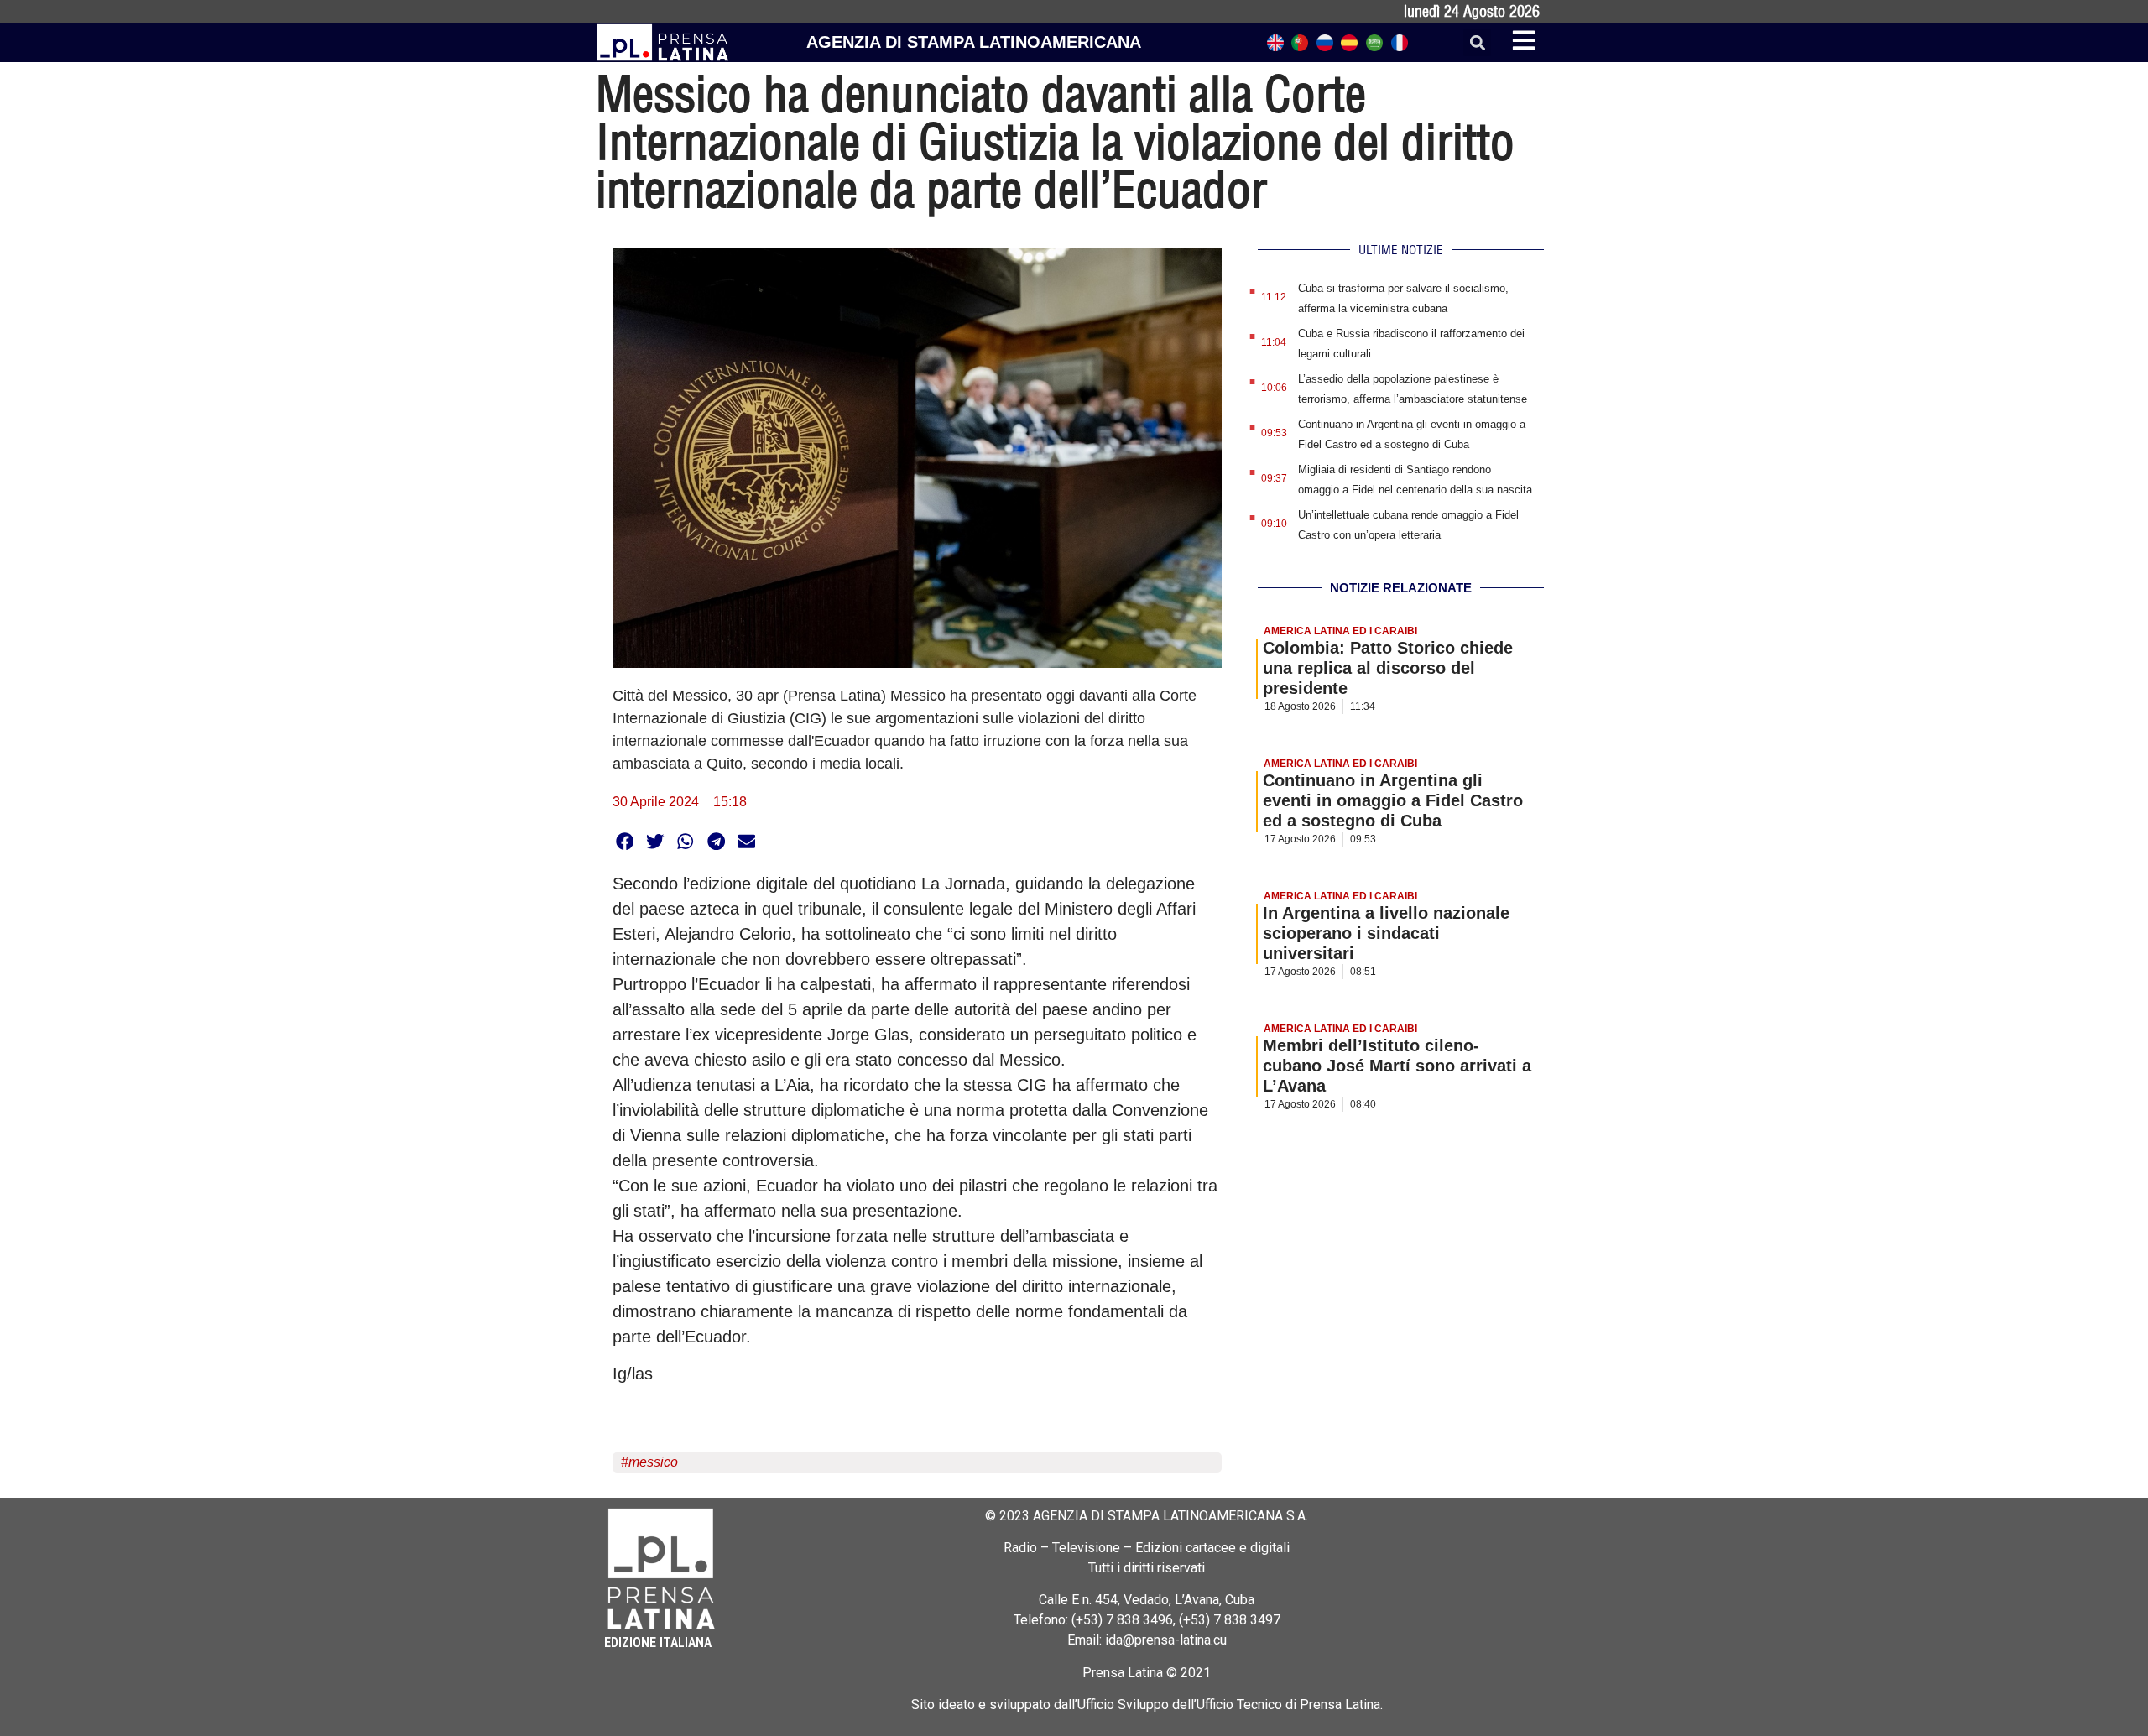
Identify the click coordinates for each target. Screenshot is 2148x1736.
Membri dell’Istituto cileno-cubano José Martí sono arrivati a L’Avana (1397, 1066)
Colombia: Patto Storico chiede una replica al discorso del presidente (1388, 668)
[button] (1477, 42)
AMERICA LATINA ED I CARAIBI (1340, 631)
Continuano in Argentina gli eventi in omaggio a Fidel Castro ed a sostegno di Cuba (1393, 800)
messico (653, 1462)
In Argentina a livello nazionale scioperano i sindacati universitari (1386, 933)
